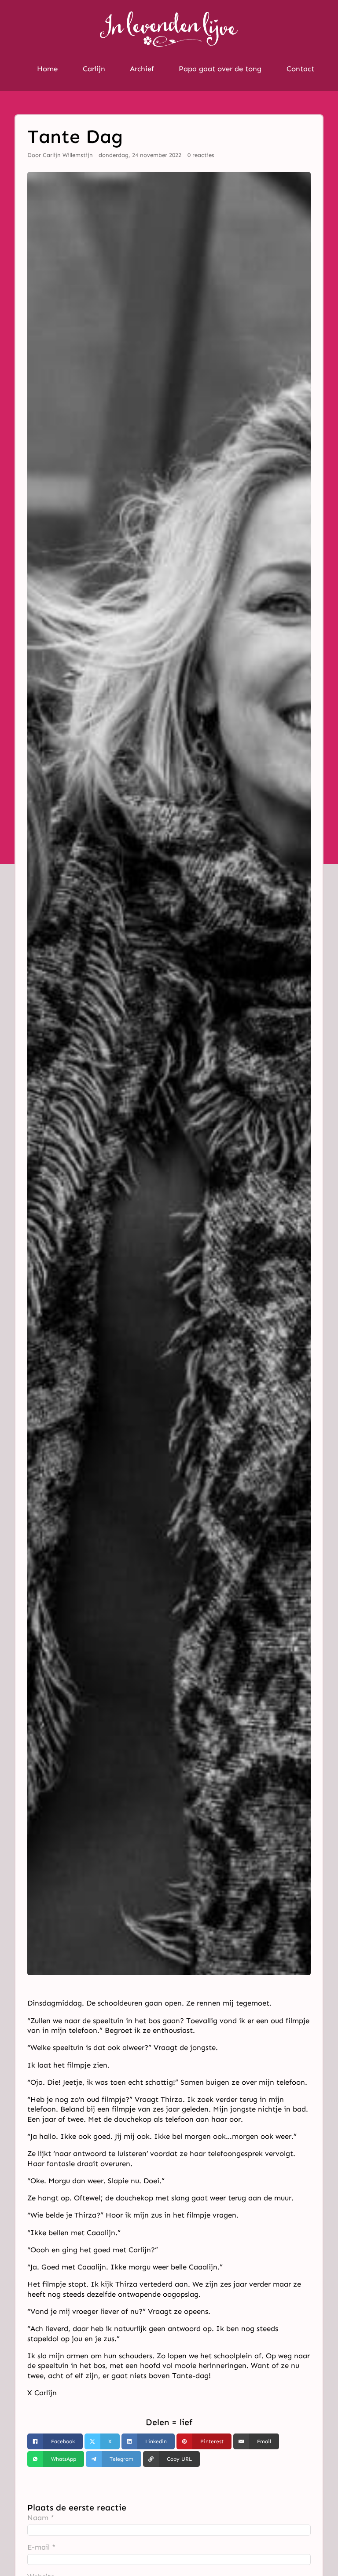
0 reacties (201, 155)
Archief (142, 69)
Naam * (41, 2518)
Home (47, 69)
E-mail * (41, 2547)
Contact (300, 69)
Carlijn (94, 69)
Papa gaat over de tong (220, 69)
